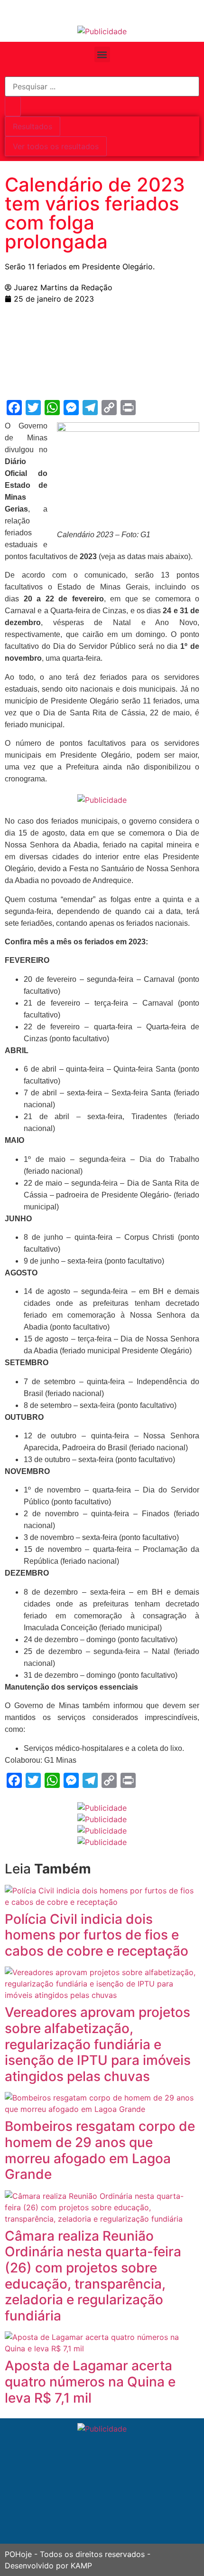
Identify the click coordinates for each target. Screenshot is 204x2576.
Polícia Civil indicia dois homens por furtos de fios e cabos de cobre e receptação (97, 1935)
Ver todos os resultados (56, 146)
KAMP (81, 2566)
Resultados (32, 126)
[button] (102, 54)
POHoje (18, 2554)
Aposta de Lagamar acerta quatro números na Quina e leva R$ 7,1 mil (90, 2381)
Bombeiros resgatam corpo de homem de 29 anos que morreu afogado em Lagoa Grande (100, 2150)
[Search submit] (13, 106)
